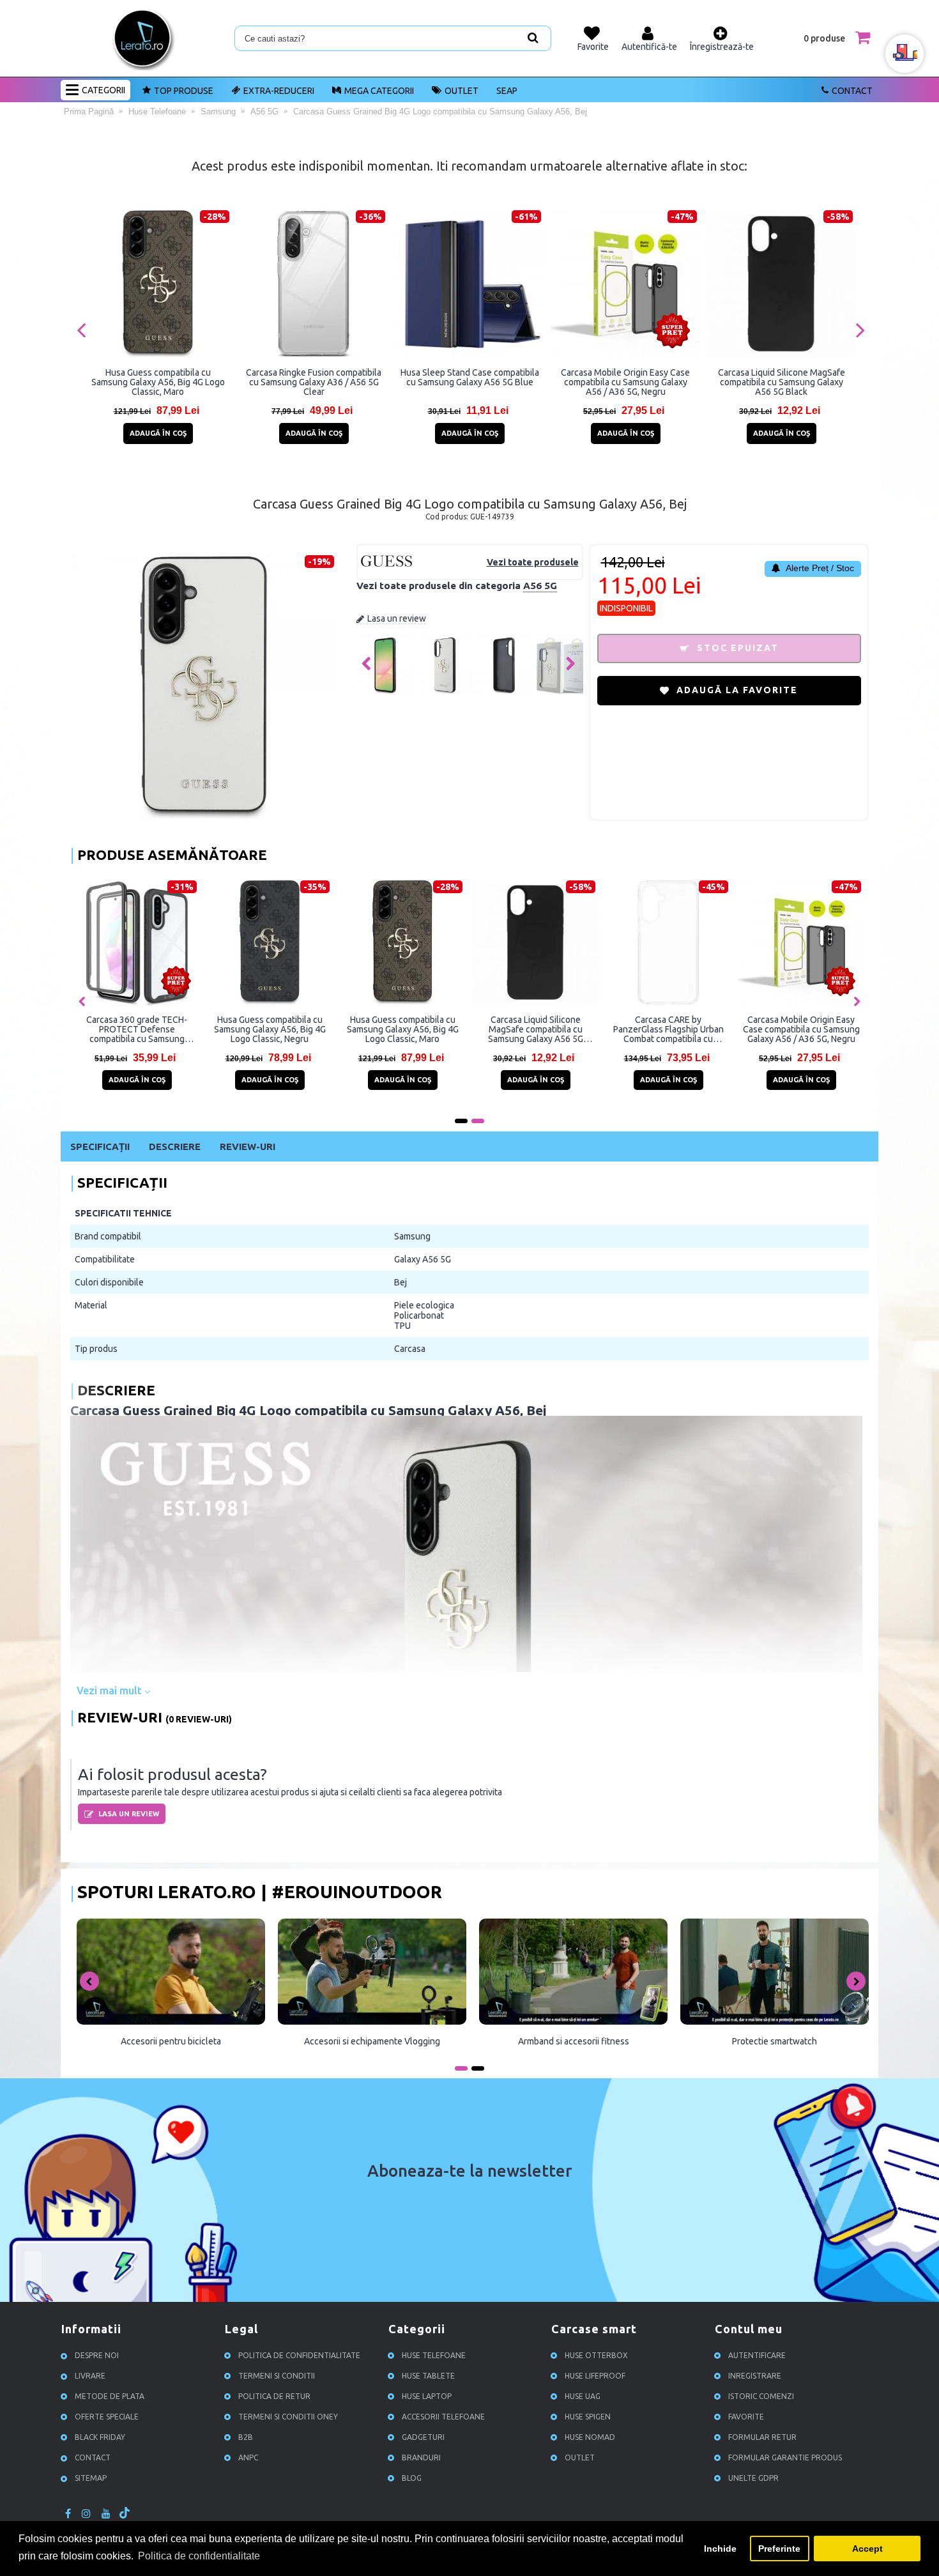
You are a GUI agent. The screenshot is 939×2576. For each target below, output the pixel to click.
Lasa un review (397, 618)
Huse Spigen (588, 2417)
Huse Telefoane (434, 2356)
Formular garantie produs (785, 2458)
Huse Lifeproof (595, 2376)
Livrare (90, 2376)
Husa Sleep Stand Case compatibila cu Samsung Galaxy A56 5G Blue (470, 377)
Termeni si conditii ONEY (288, 2417)
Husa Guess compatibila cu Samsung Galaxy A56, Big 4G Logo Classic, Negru (801, 1029)
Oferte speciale (107, 2417)
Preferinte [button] (779, 2549)
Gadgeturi (423, 2438)
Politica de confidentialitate (299, 2356)
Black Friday (100, 2438)
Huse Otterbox (596, 2356)
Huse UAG (583, 2397)
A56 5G (540, 586)
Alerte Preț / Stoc (819, 568)
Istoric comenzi (761, 2397)
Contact (852, 91)
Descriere (175, 1146)
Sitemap (91, 2479)
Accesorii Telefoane (443, 2417)
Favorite (746, 2417)
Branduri (421, 2458)
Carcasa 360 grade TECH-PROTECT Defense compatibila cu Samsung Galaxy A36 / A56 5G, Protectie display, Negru (668, 1029)
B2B (246, 2438)
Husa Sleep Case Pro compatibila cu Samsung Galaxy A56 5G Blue (137, 1029)
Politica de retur (274, 2397)
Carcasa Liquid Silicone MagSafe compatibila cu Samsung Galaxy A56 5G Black (782, 382)
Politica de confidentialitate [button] (199, 2556)
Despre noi (97, 2356)
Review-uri (248, 1146)
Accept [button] (867, 2549)
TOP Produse (184, 91)
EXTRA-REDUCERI (279, 91)
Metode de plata (110, 2397)
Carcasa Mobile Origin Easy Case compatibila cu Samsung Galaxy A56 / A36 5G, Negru (625, 382)
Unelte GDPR (753, 2479)
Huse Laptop (427, 2397)
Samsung (412, 1236)
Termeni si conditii (277, 2376)
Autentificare (757, 2356)
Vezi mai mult (111, 1690)
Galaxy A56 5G (423, 1259)
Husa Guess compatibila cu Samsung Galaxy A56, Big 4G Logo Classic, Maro (158, 382)
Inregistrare (755, 2376)
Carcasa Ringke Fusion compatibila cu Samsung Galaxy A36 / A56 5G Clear (314, 382)
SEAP (507, 91)
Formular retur (762, 2438)
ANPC (248, 2458)
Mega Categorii (379, 91)
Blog (412, 2479)
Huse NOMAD (590, 2438)
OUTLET (462, 91)
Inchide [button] (720, 2549)
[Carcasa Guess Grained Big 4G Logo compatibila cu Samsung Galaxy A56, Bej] (385, 691)
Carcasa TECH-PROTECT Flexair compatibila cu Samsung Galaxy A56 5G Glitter (535, 1029)
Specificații (100, 1146)
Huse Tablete (428, 2376)
